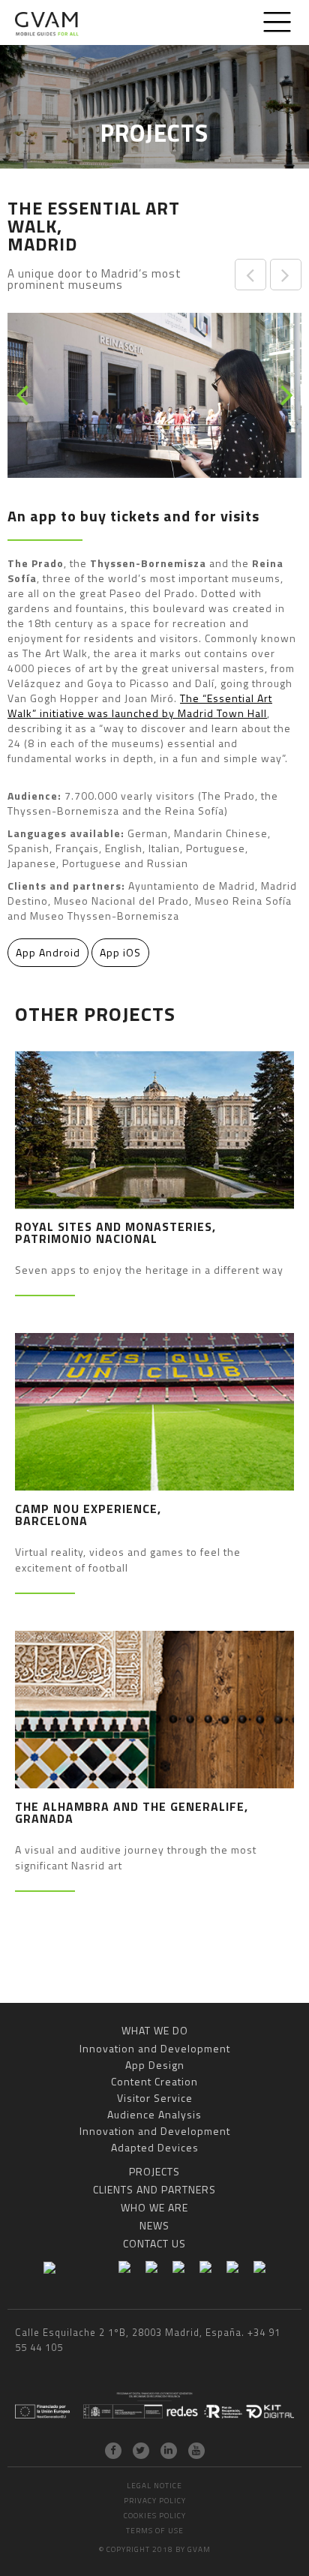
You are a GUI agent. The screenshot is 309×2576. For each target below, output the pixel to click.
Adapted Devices (155, 2147)
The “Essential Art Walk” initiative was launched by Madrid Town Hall (140, 706)
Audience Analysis (154, 2114)
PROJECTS (154, 2171)
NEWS (154, 2225)
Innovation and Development (155, 2048)
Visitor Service (155, 2098)
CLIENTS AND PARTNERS (154, 2189)
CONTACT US (154, 2243)
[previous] (24, 396)
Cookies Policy (155, 2516)
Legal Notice (154, 2486)
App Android (48, 952)
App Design (155, 2065)
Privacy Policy (155, 2501)
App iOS (120, 952)
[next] (285, 396)
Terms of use (155, 2531)
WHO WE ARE (154, 2207)
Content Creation (154, 2081)
